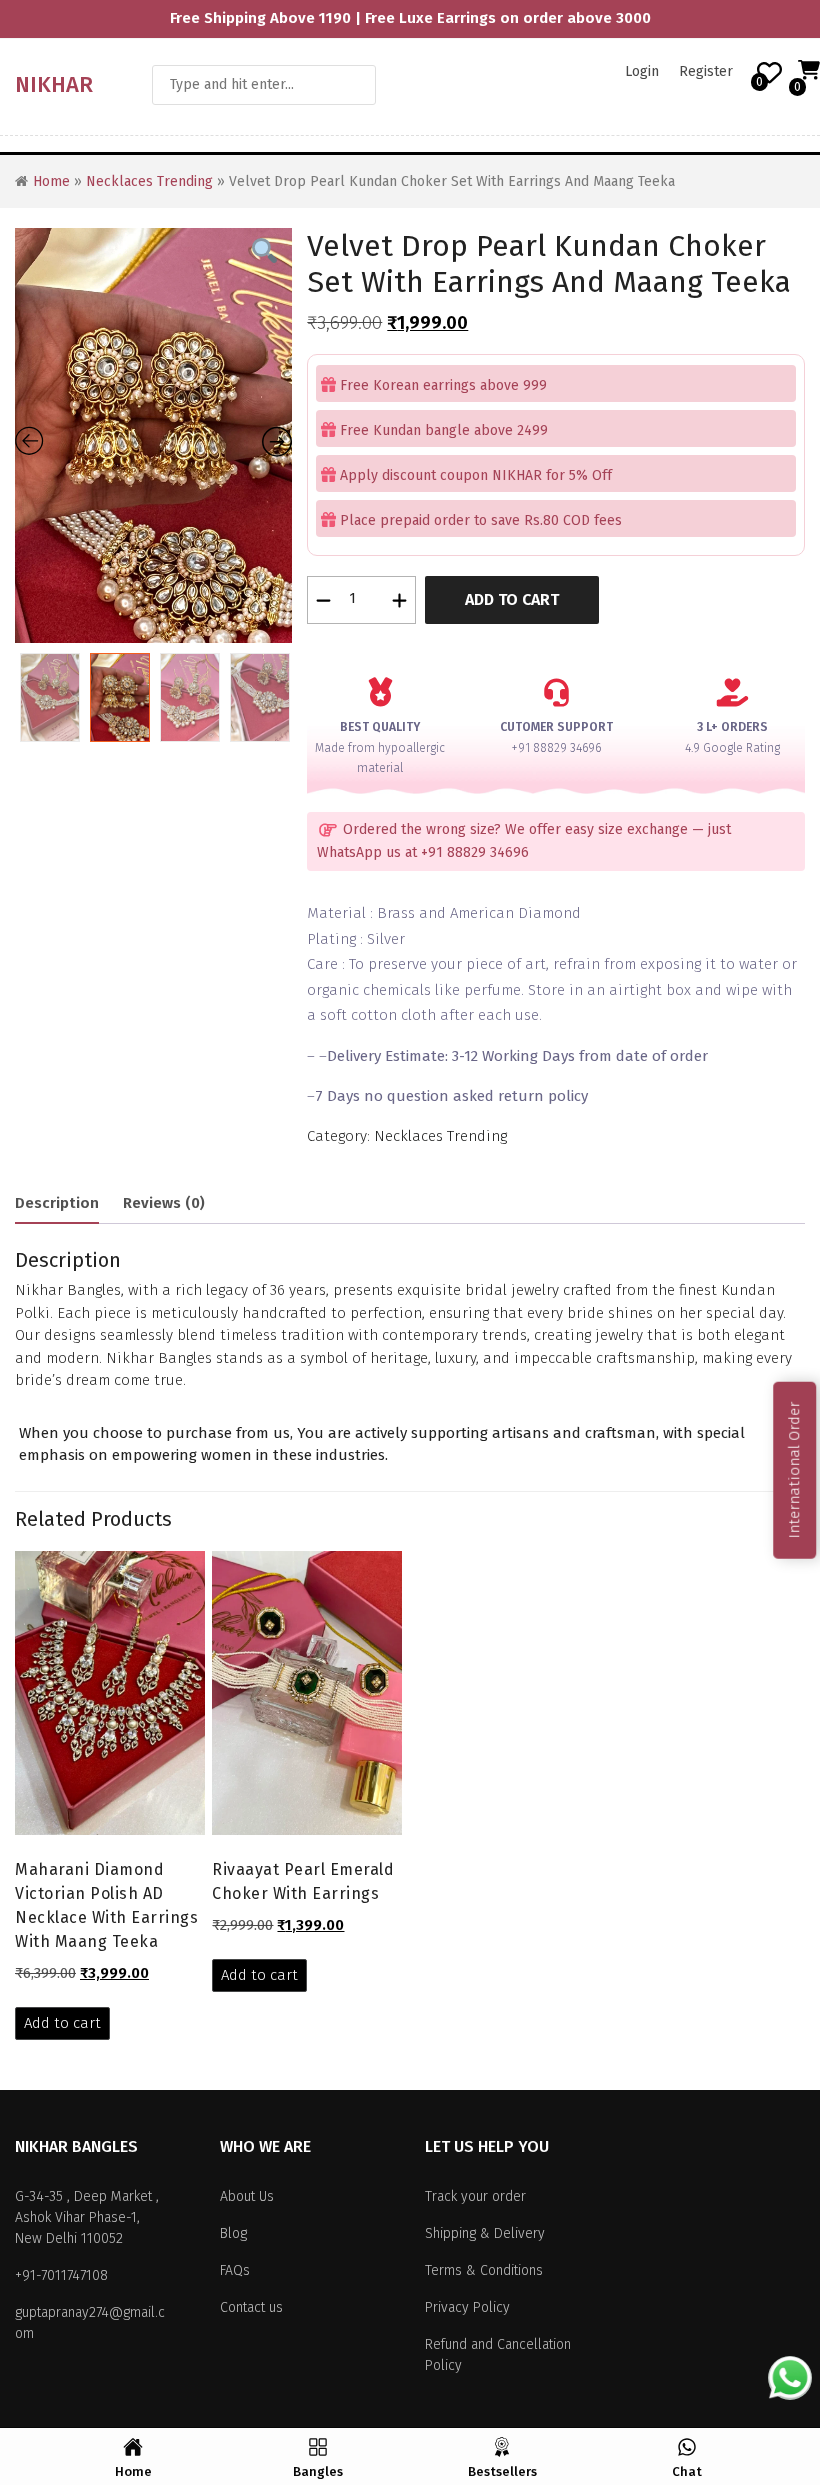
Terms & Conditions (484, 2270)
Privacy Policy (467, 2307)
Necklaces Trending (149, 181)
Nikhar (54, 84)
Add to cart (512, 599)
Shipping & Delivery (485, 2233)
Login (642, 71)
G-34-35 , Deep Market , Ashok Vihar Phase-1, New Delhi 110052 (87, 2217)
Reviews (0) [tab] (164, 1203)
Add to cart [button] (62, 2023)
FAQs (235, 2270)
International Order (794, 1469)
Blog (233, 2233)
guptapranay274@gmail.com (90, 2323)
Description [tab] (57, 1203)
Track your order (475, 2196)
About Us (247, 2196)
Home (51, 181)
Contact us (251, 2307)
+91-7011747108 (61, 2275)
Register (706, 71)
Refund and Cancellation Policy (498, 2355)
